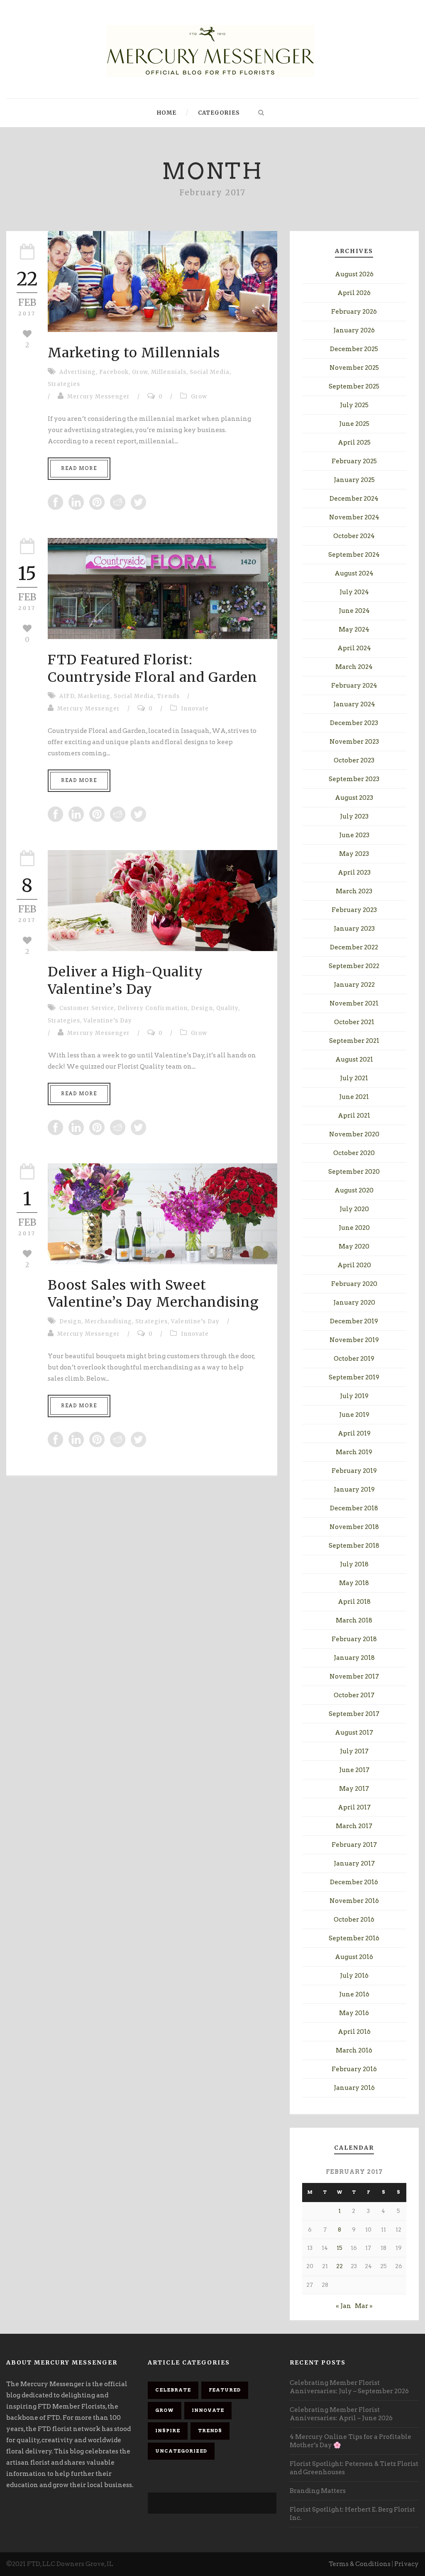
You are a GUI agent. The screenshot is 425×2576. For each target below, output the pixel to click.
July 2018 (354, 1564)
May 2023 (354, 854)
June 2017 (354, 1770)
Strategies (64, 384)
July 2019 (354, 1396)
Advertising (78, 372)
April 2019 (354, 1433)
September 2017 (354, 1714)
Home (167, 113)
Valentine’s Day (108, 1021)
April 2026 (354, 293)
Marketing (94, 696)
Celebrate (173, 2390)
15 (340, 2248)
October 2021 (354, 1022)
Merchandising (108, 1321)
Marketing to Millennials (134, 353)
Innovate (195, 709)
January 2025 (354, 480)
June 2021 (354, 1097)
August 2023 (354, 798)
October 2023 (354, 760)
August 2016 (354, 1957)
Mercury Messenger (99, 397)
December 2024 (354, 499)
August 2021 (354, 1059)
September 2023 (354, 779)
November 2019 (354, 1340)
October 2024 (354, 536)
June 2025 (354, 424)
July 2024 (354, 592)
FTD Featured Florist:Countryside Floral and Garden (153, 669)
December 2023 (354, 723)
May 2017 (354, 1789)
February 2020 (354, 1284)
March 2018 (354, 1620)
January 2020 (354, 1303)
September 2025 (354, 386)
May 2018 (354, 1583)
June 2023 (354, 835)
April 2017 (354, 1807)
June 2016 (354, 1994)
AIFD (67, 696)
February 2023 (354, 910)
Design (202, 1008)
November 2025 (354, 368)
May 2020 (354, 1246)
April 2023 (354, 873)
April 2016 (354, 2032)
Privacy (407, 2564)
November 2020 (354, 1134)
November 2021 (354, 1003)
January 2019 (354, 1490)
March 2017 (354, 1826)
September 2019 (354, 1377)
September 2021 (354, 1041)
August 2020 (354, 1190)
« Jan (343, 2306)
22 (340, 2266)
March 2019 (354, 1452)
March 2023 (354, 891)
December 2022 (354, 947)
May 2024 (354, 629)
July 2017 (354, 1751)
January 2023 (354, 929)
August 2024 (354, 573)
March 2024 (354, 667)
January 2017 (354, 1863)
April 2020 (354, 1265)
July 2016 (354, 1976)
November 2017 (354, 1676)
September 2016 (354, 1938)
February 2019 (354, 1471)
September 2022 (354, 966)
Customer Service (87, 1008)
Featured (225, 2390)
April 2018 (354, 1602)
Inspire (168, 2431)
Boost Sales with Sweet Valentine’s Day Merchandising (153, 1294)
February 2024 (354, 686)
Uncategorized (181, 2451)
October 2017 (354, 1695)
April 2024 (354, 648)
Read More (79, 468)
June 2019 (354, 1415)
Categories (219, 113)
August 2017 (354, 1733)
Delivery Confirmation (153, 1008)
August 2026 (354, 274)
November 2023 (354, 742)
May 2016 (354, 2013)
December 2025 (354, 349)
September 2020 (354, 1172)
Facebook (114, 372)
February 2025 (354, 461)
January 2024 (354, 704)
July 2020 (354, 1209)
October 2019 (354, 1359)
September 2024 (354, 555)
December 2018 (354, 1508)
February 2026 (354, 312)
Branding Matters (318, 2491)
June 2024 (354, 611)
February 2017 (354, 1845)
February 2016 (354, 2069)
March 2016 (354, 2050)
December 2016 (354, 1882)
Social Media (210, 372)
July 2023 (354, 816)
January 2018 (354, 1658)
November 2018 (354, 1527)
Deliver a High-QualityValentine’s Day (125, 981)
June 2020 (354, 1228)
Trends (168, 696)
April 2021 (354, 1116)
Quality (227, 1008)
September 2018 (354, 1546)
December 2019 (354, 1321)
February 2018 (354, 1639)
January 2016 (354, 2088)
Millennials (169, 372)
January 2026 (354, 330)
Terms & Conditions (360, 2564)
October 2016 (354, 1920)
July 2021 (354, 1078)
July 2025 (354, 405)
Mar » (364, 2306)
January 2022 (354, 985)
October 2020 (354, 1153)
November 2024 (354, 517)
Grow (140, 372)
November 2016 (354, 1901)
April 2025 (354, 442)
